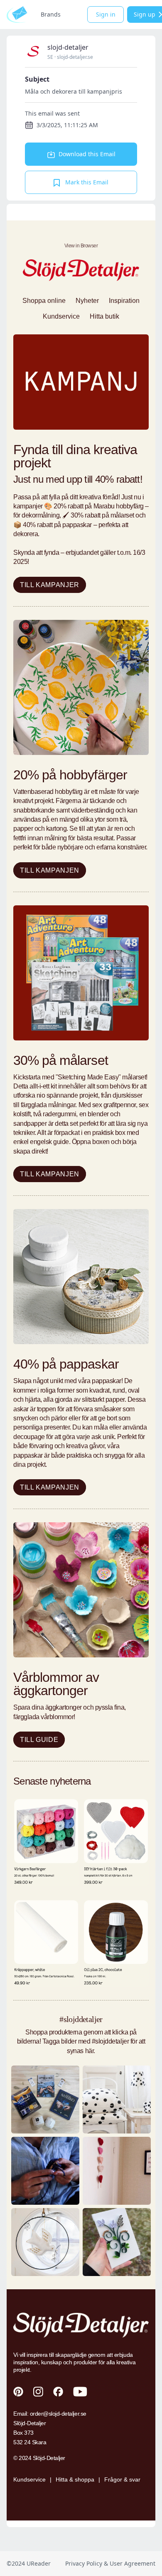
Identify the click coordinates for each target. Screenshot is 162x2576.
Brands (51, 14)
